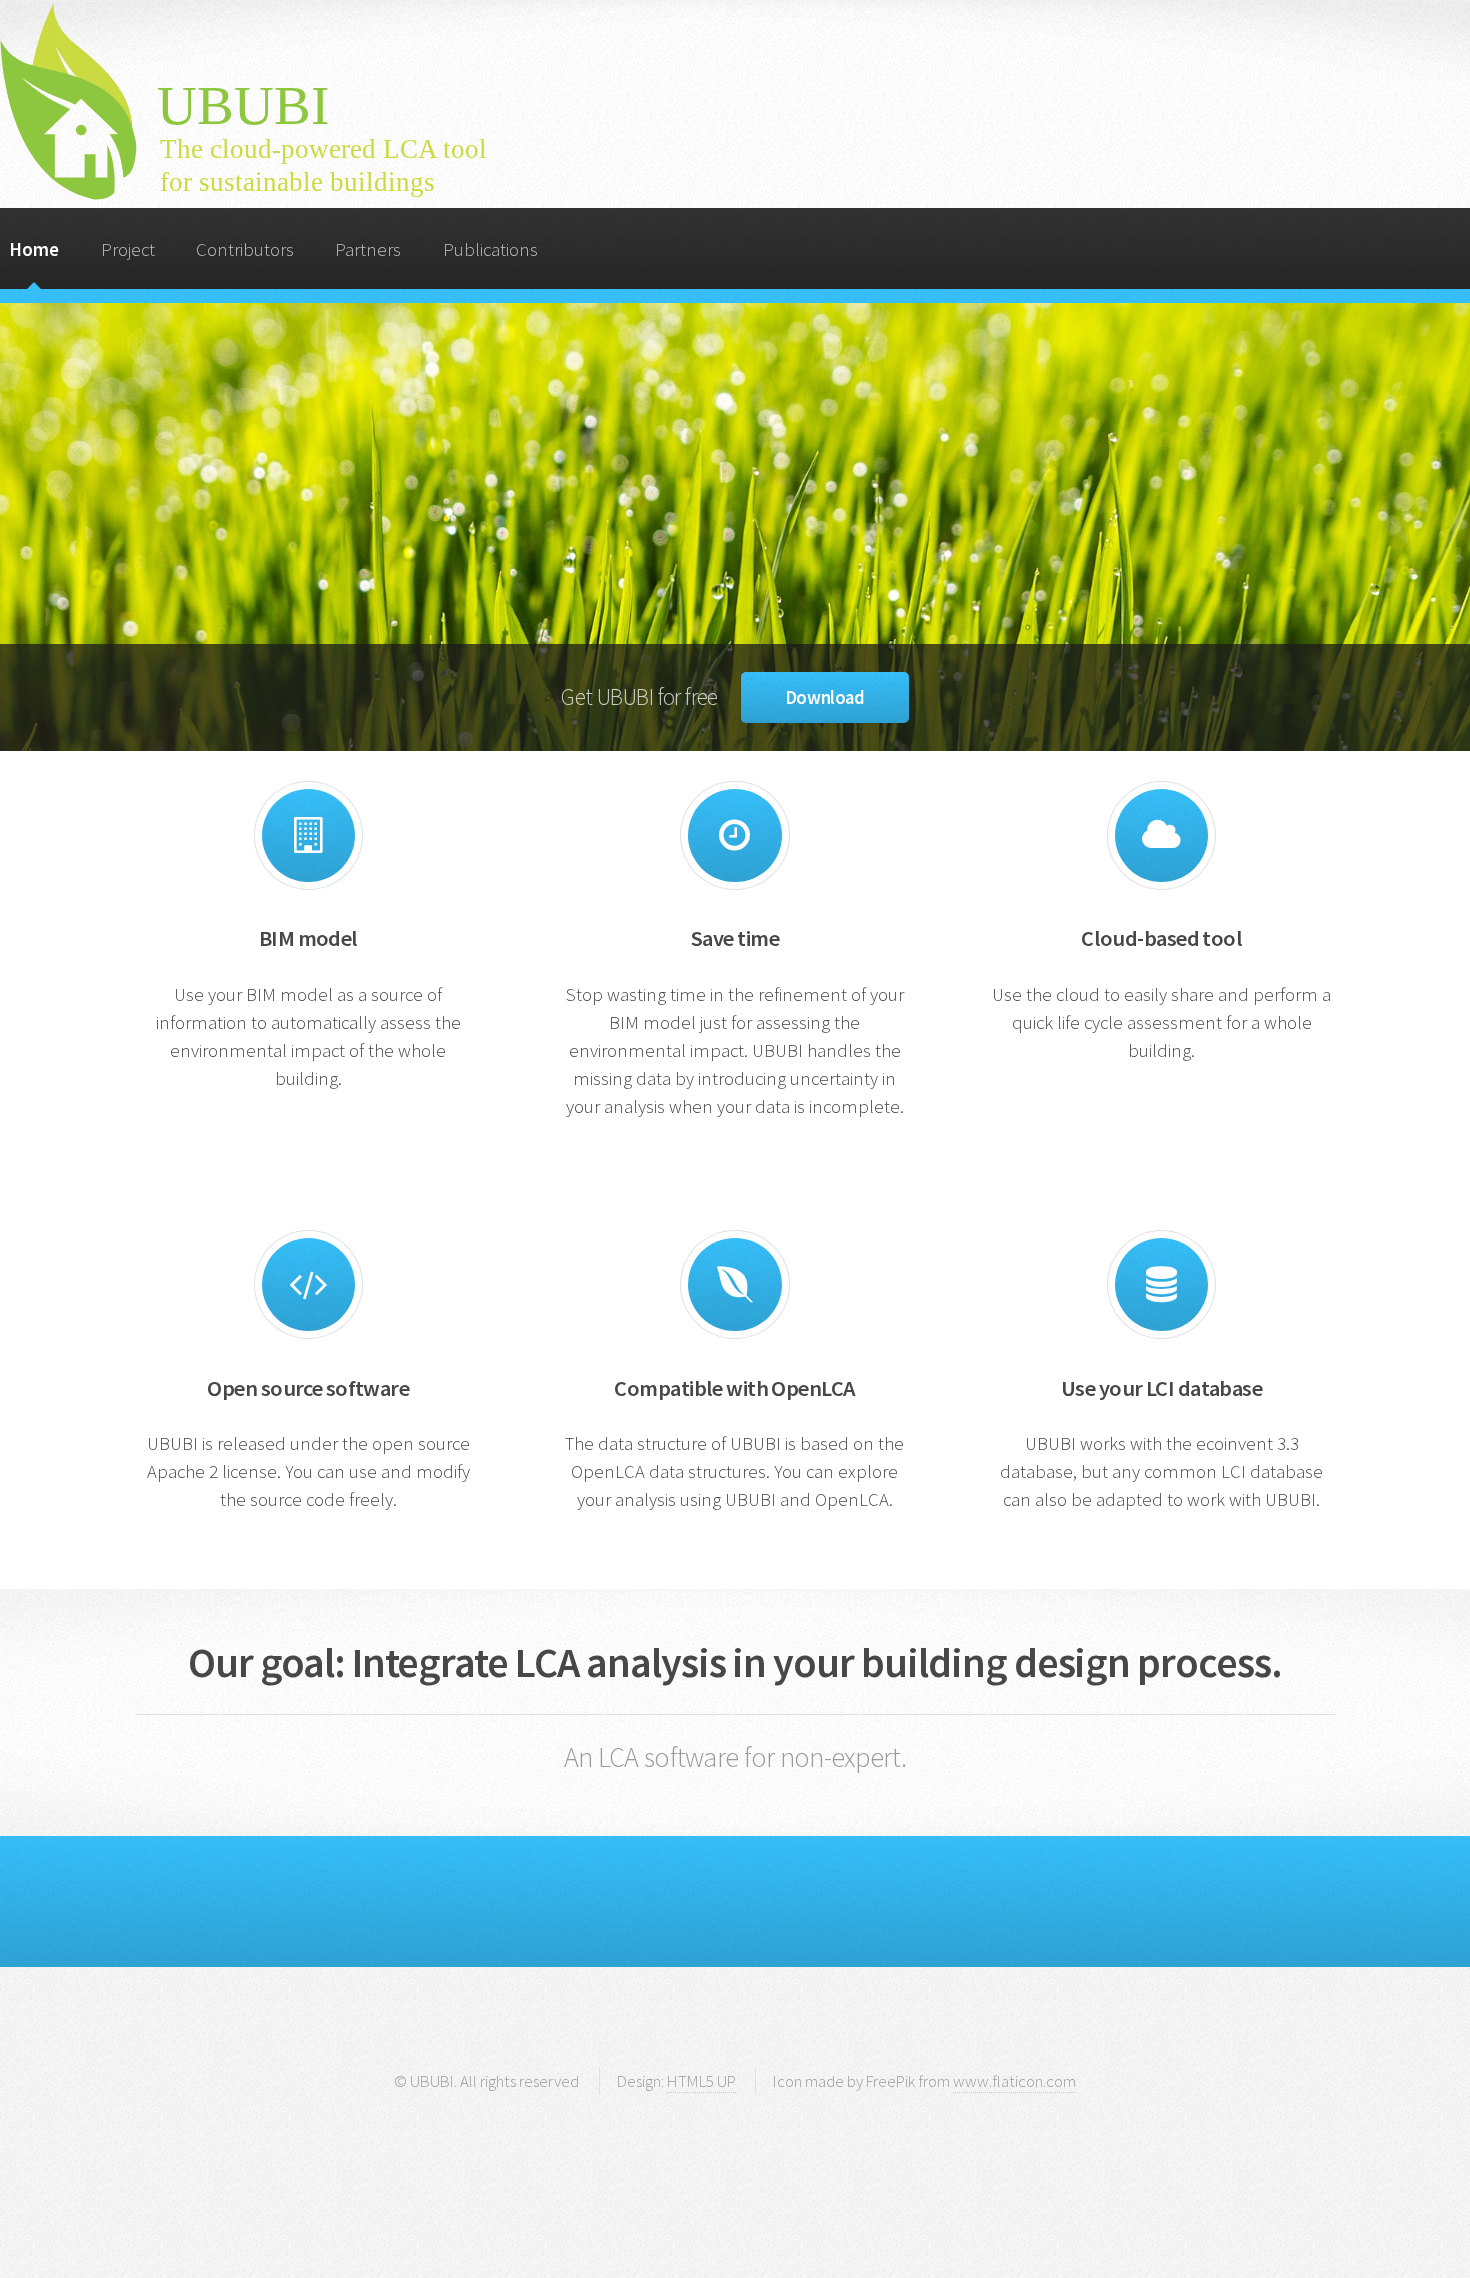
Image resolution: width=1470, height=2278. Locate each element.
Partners (368, 249)
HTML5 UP (701, 2081)
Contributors (245, 249)
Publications (490, 249)
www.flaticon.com (1014, 2081)
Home (34, 249)
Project (128, 249)
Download (824, 697)
